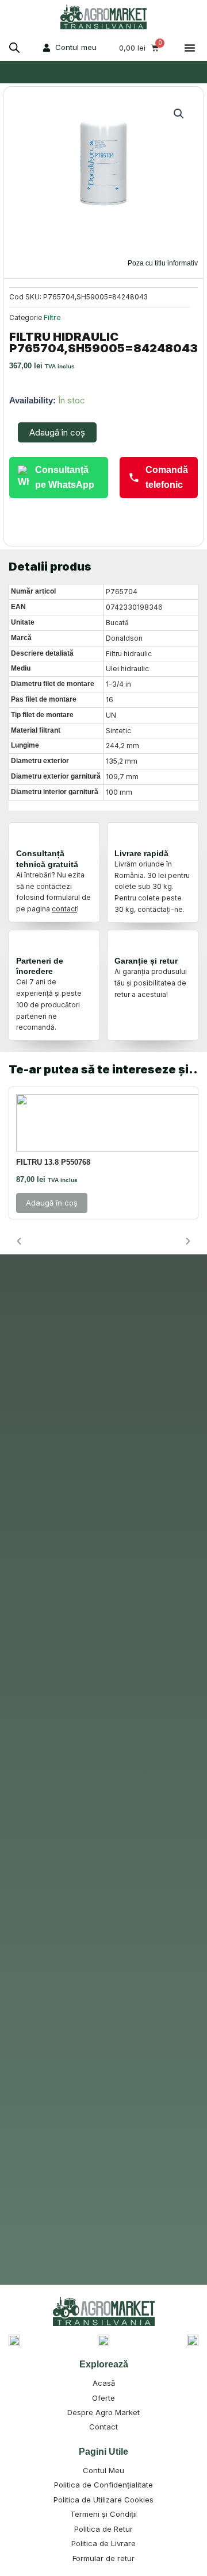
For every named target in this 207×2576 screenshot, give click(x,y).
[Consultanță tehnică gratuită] (26, 837)
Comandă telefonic (167, 477)
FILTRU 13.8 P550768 (53, 1162)
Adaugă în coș (57, 432)
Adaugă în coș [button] (52, 1203)
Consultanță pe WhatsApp (65, 477)
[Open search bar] (14, 48)
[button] (190, 48)
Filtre (52, 317)
